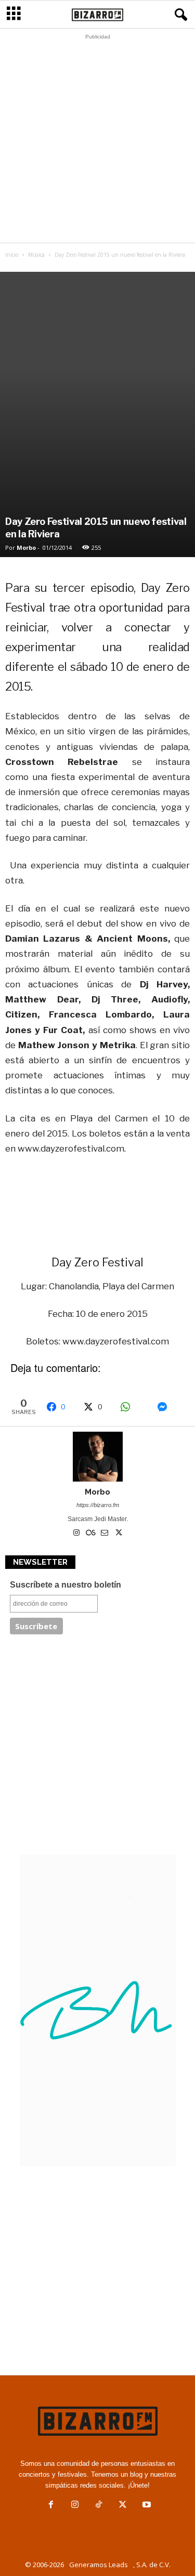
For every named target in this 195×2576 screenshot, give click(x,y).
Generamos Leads (99, 2565)
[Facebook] (51, 2506)
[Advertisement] (97, 141)
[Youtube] (146, 2506)
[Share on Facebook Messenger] (170, 1407)
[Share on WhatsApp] (133, 1407)
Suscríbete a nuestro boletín (66, 1585)
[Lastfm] (91, 1534)
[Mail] (105, 1534)
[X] (119, 1534)
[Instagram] (77, 1534)
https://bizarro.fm (98, 1505)
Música (36, 255)
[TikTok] (99, 2506)
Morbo (26, 547)
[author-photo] (97, 1457)
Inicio (12, 255)
